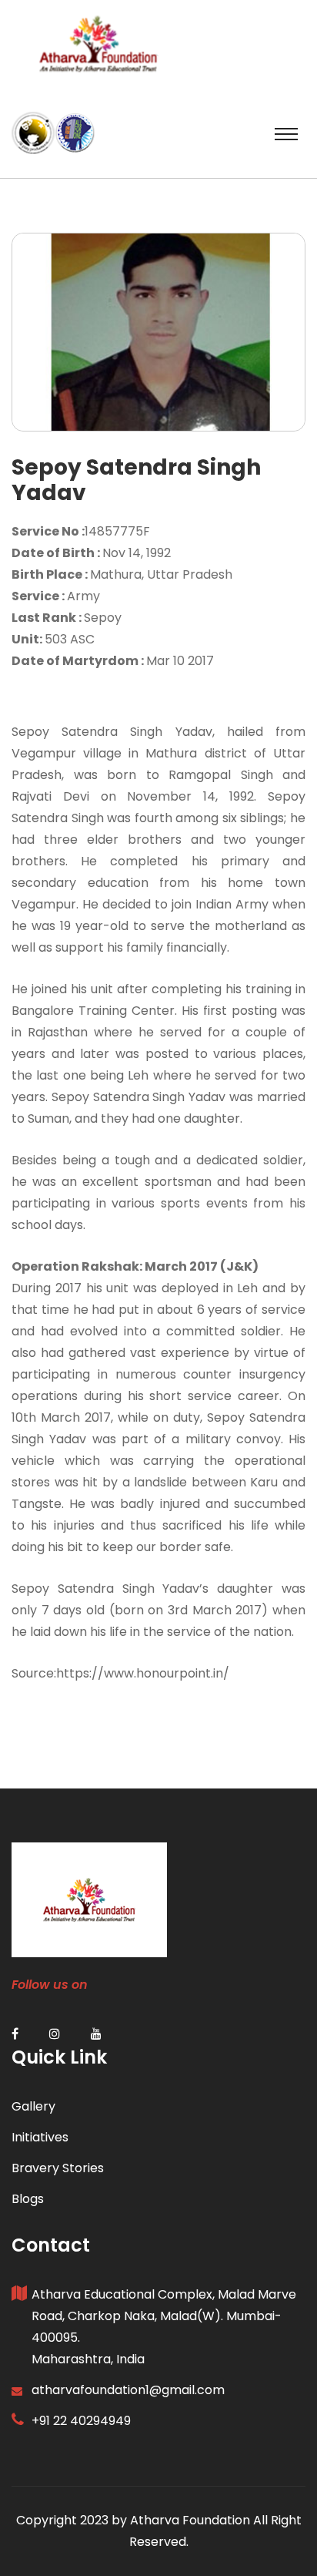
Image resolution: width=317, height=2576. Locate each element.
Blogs (28, 2199)
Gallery (33, 2106)
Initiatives (40, 2137)
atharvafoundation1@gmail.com (128, 2390)
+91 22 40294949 (81, 2421)
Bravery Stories (58, 2168)
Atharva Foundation (190, 2520)
